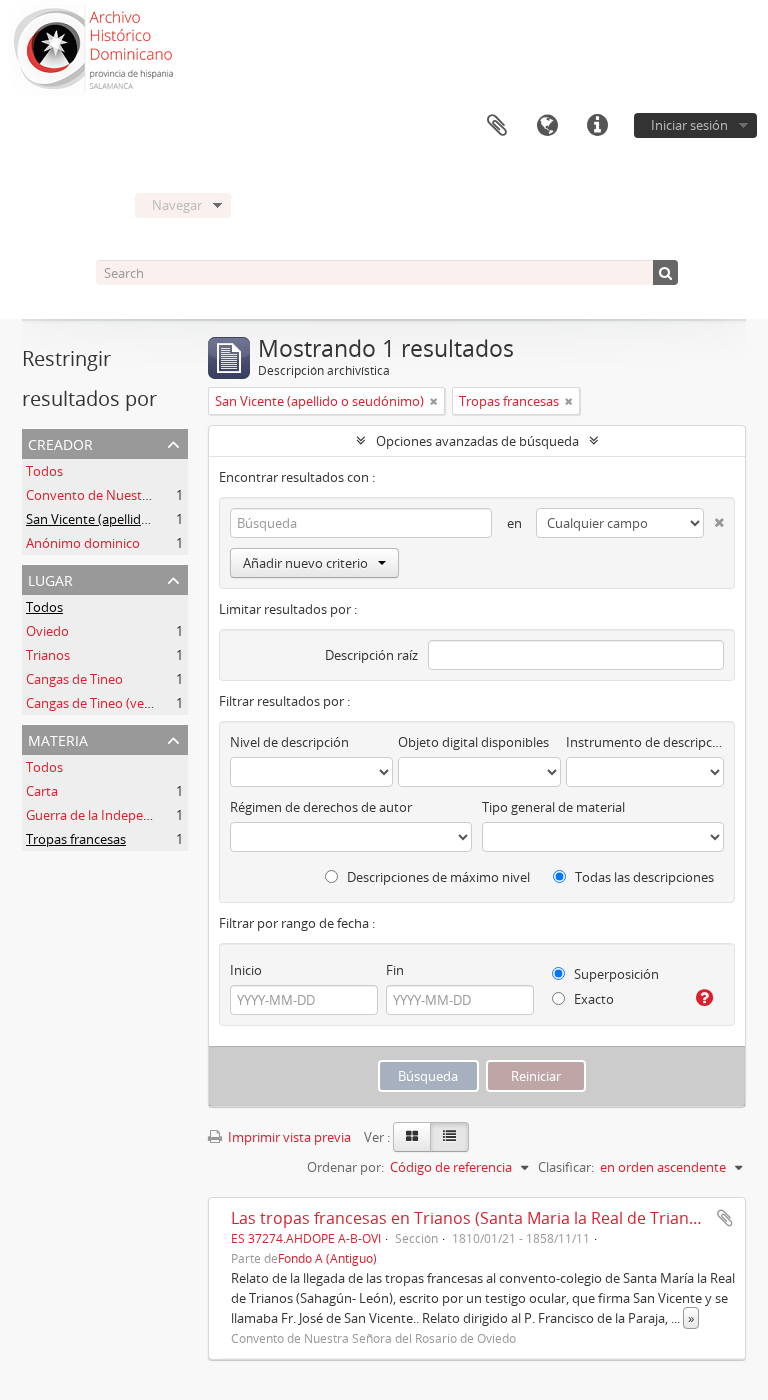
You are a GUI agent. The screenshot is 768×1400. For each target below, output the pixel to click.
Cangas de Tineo (74, 679)
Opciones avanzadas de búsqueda (477, 441)
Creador (60, 442)
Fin (395, 970)
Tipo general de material (553, 807)
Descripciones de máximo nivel (437, 877)
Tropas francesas (76, 839)
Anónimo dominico (83, 543)
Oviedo (47, 631)
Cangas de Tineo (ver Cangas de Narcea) (144, 703)
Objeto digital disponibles (473, 742)
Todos (44, 471)
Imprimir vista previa (288, 1137)
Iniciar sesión (689, 125)
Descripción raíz (371, 655)
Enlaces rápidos (597, 126)
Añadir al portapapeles (725, 1218)
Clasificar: (566, 1167)
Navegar (177, 205)
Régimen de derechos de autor (321, 807)
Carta (42, 791)
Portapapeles (497, 126)
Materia (58, 738)
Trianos (48, 655)
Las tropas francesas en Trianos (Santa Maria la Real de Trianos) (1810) (496, 1218)
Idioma (547, 126)
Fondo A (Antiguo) (327, 1258)
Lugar (50, 578)
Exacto (592, 999)
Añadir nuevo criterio (305, 563)
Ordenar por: (345, 1167)
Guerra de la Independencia (108, 815)
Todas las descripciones (643, 877)
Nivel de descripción (289, 742)
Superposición (615, 974)
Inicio (246, 970)
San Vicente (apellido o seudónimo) (130, 519)
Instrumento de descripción (645, 742)
